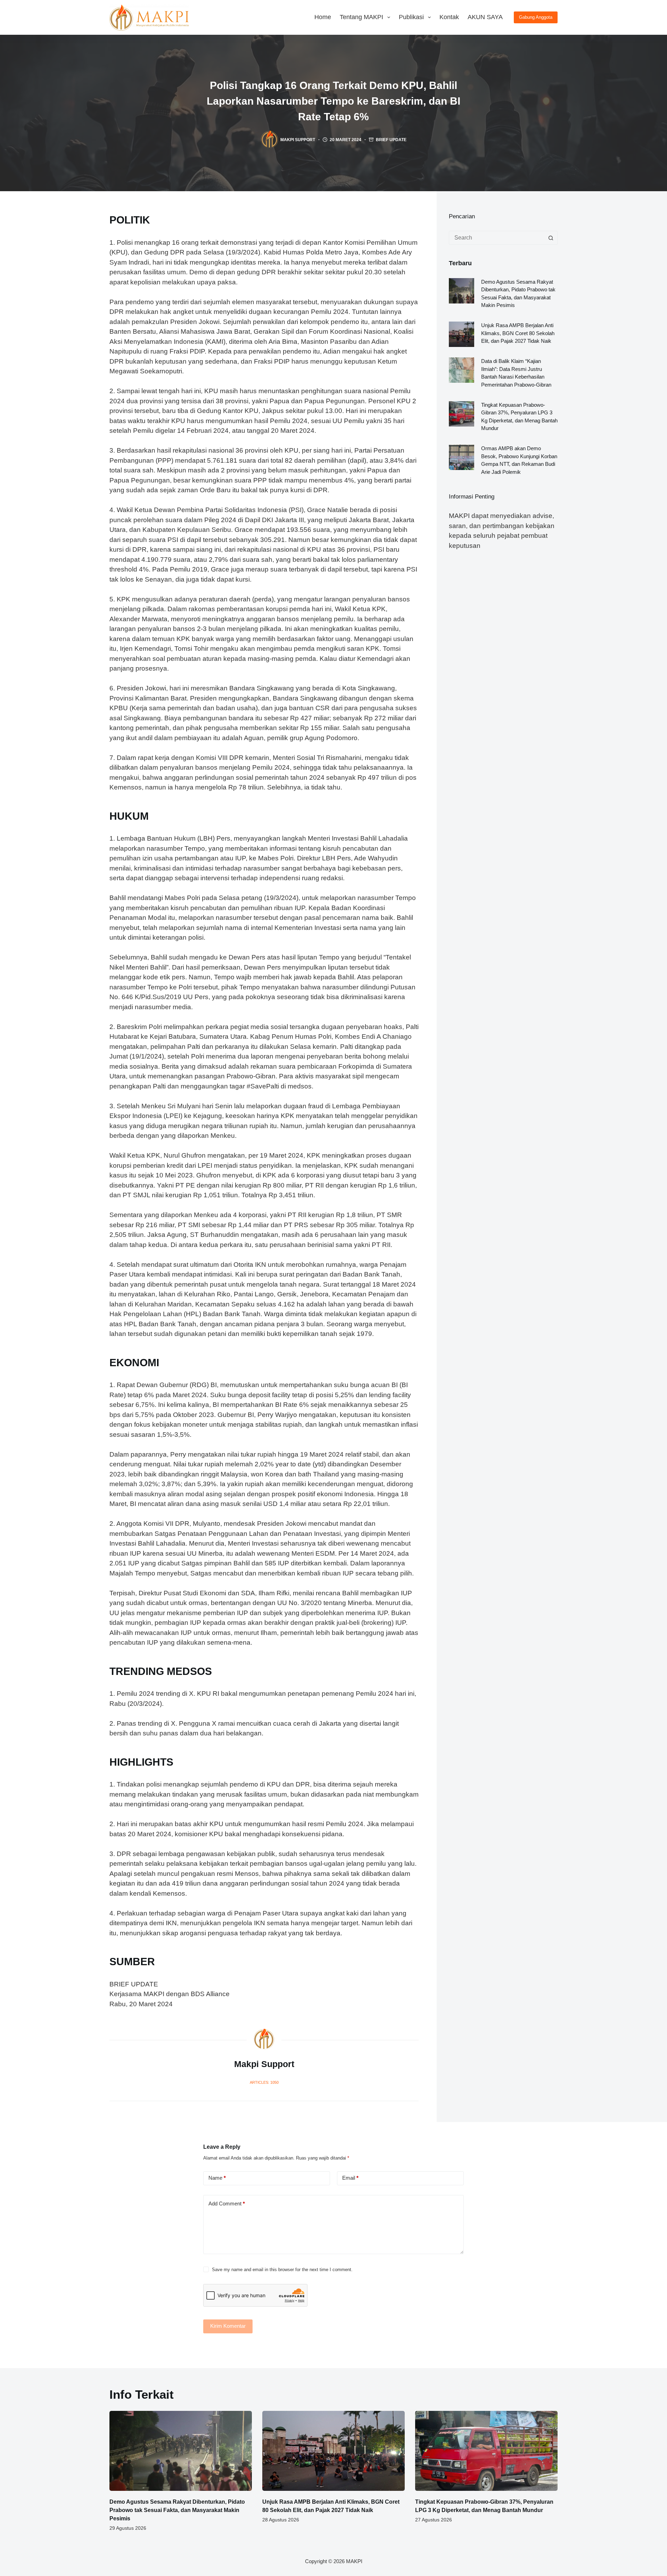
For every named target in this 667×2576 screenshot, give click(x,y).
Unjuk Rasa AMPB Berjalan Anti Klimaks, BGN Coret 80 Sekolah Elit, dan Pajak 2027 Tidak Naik (518, 333)
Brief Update (391, 140)
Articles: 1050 (264, 2082)
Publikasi (411, 17)
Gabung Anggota (536, 17)
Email (350, 2178)
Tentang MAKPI (361, 17)
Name (217, 2178)
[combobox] (497, 238)
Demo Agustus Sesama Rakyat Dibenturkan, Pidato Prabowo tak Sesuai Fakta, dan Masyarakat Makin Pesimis (177, 2510)
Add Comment (227, 2204)
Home (323, 17)
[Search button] (551, 238)
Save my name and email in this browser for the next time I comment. (282, 2270)
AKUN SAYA (485, 17)
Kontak (449, 17)
